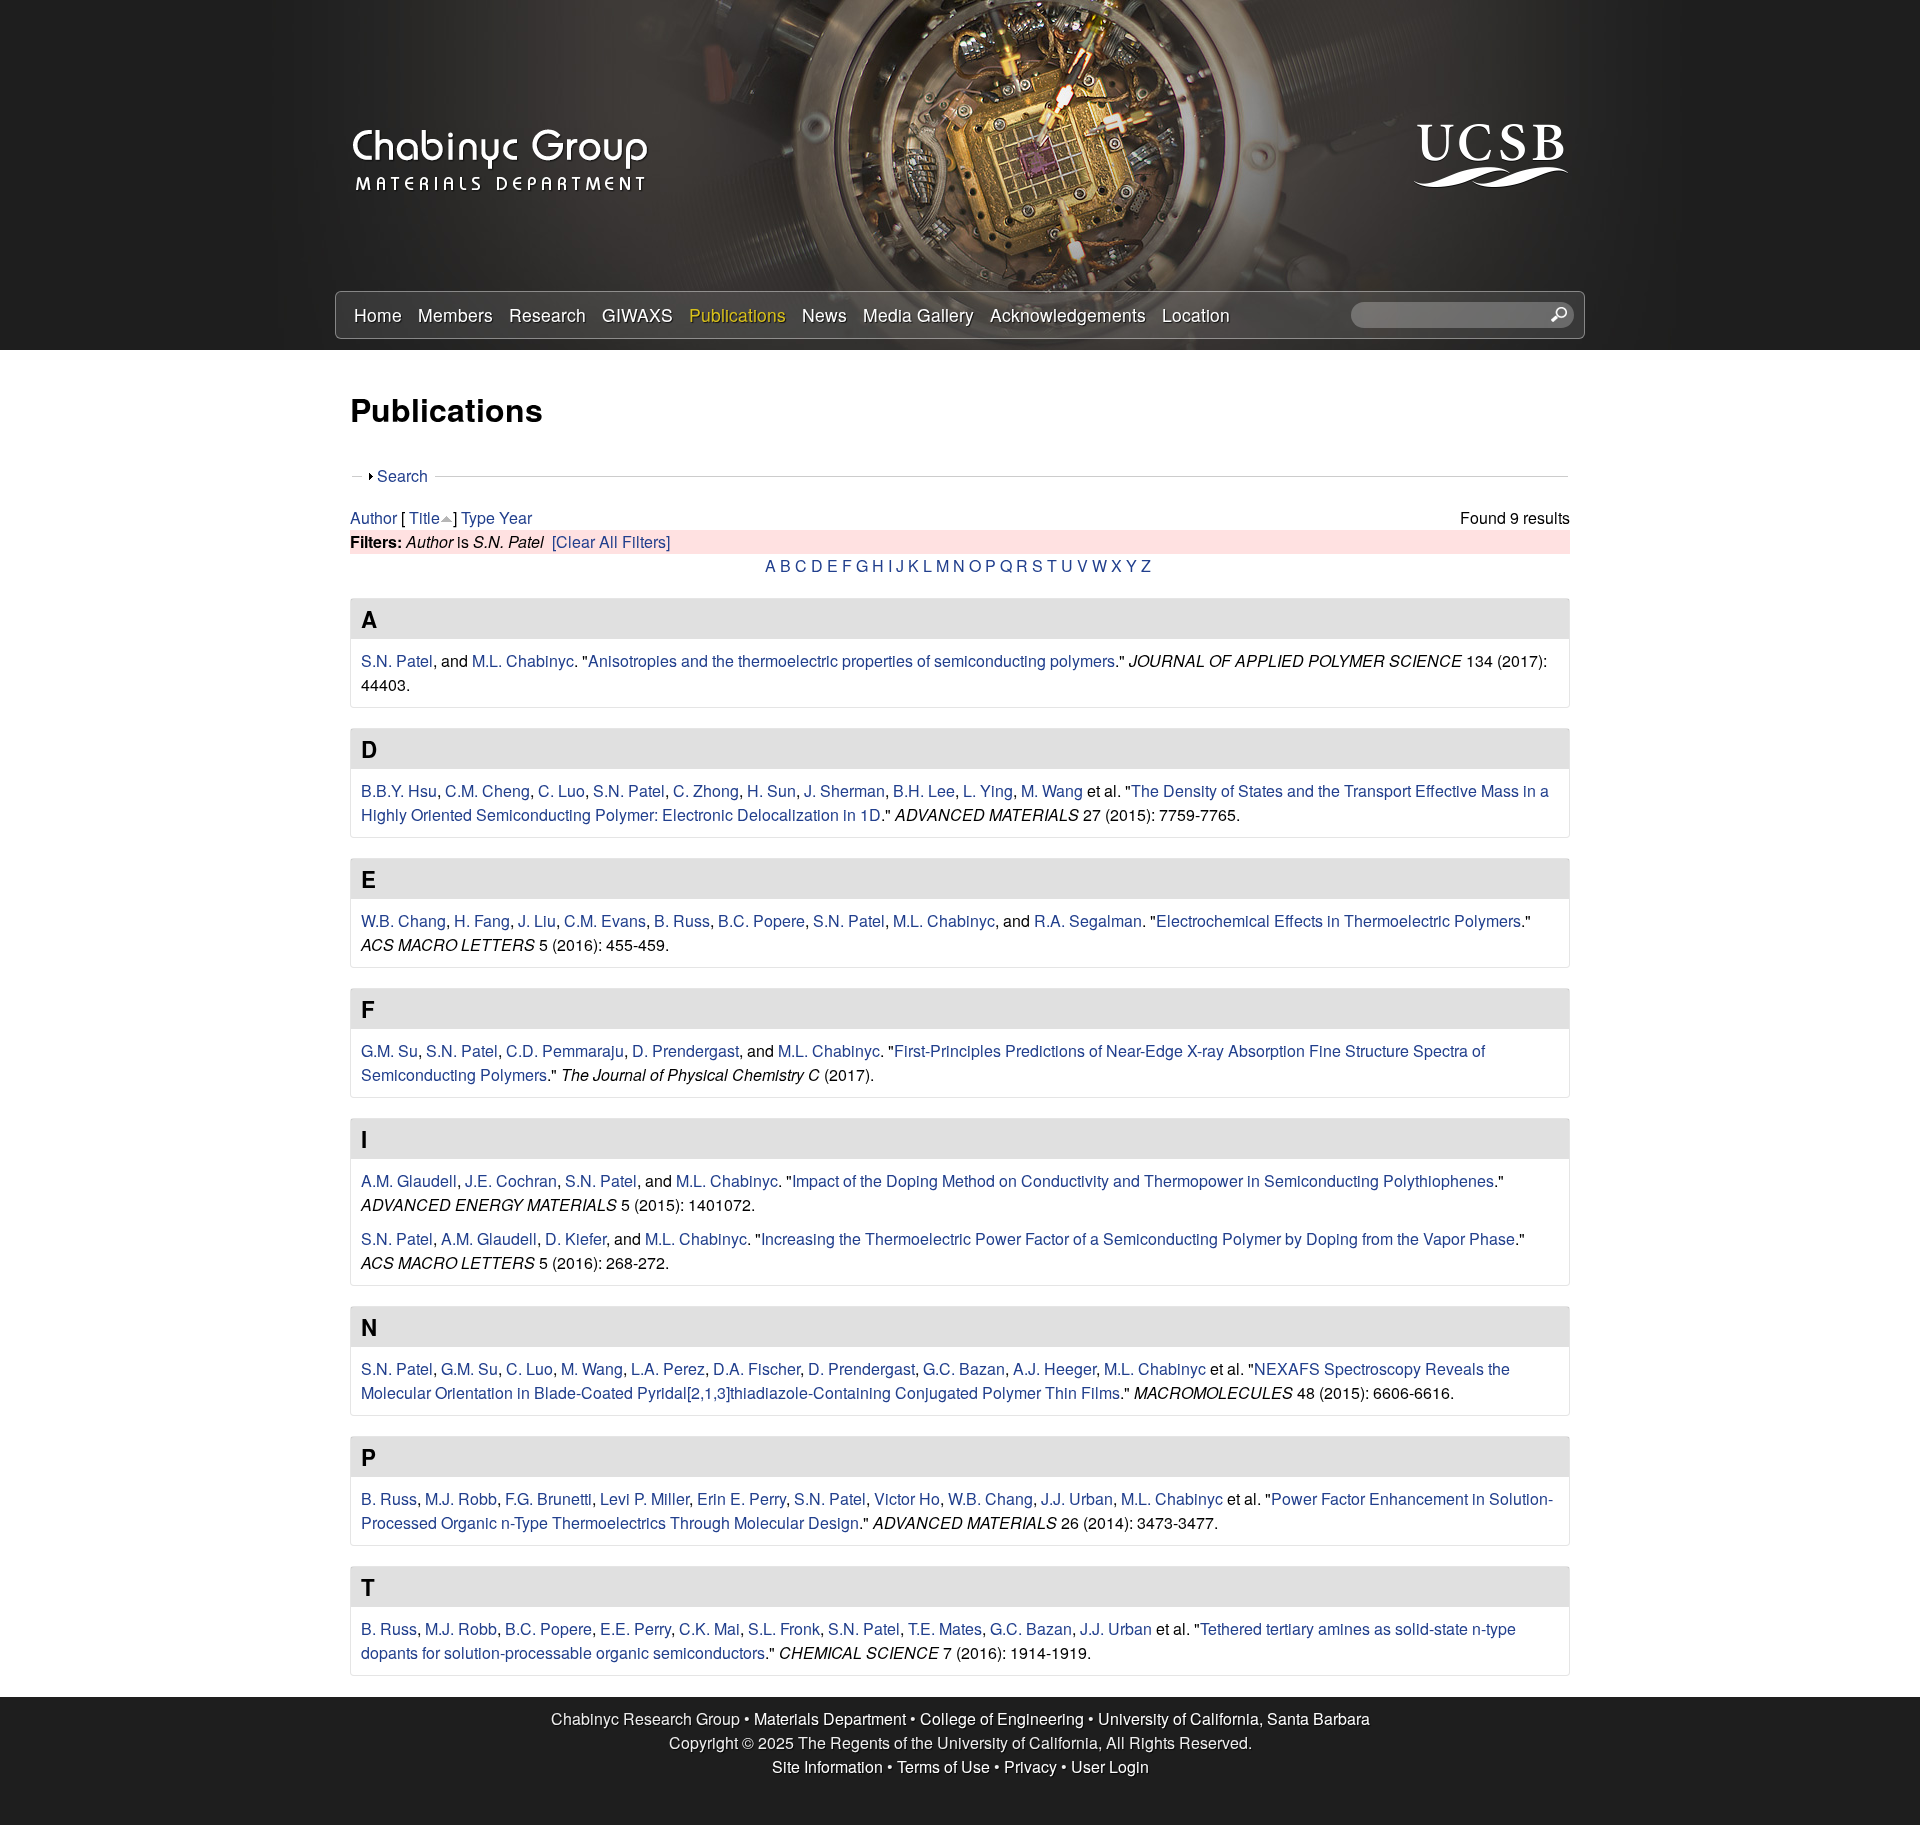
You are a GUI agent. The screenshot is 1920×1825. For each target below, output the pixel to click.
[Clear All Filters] (611, 541)
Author (373, 517)
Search (402, 475)
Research (547, 314)
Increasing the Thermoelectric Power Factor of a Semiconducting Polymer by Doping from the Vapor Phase (1138, 1238)
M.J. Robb (461, 1498)
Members (455, 314)
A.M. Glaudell (409, 1180)
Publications (737, 314)
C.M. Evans (605, 920)
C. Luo (561, 790)
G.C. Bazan (964, 1368)
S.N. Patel (397, 660)
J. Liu (537, 920)
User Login (1110, 1766)
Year (515, 517)
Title (424, 517)
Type (478, 517)
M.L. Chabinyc (523, 660)
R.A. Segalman (1088, 920)
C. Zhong (706, 790)
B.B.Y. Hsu (399, 790)
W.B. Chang (403, 920)
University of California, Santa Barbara (1234, 1718)
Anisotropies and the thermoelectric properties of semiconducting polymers (851, 660)
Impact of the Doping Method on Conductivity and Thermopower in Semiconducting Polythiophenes (1143, 1180)
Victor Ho (907, 1498)
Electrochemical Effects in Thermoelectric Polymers (1338, 920)
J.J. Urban (1077, 1498)
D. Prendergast (685, 1050)
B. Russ (682, 920)
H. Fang (482, 920)
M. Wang (1052, 790)
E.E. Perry (635, 1628)
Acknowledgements (1068, 314)
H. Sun (771, 790)
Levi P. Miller (644, 1498)
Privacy (1030, 1766)
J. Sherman (844, 790)
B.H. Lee (924, 790)
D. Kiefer (575, 1238)
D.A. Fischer (756, 1368)
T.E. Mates (945, 1628)
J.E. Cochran (511, 1180)
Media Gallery (918, 314)
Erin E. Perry (741, 1498)
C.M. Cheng (487, 790)
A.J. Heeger (1054, 1368)
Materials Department (830, 1718)
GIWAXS (637, 314)
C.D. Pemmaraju (565, 1050)
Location (1196, 314)
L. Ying (988, 790)
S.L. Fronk (784, 1628)
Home (378, 314)
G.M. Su (389, 1050)
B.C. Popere (761, 920)
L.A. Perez (668, 1368)
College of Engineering (1002, 1718)
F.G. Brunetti (548, 1498)
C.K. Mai (709, 1628)
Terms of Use (943, 1766)
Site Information (827, 1766)
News (824, 314)
